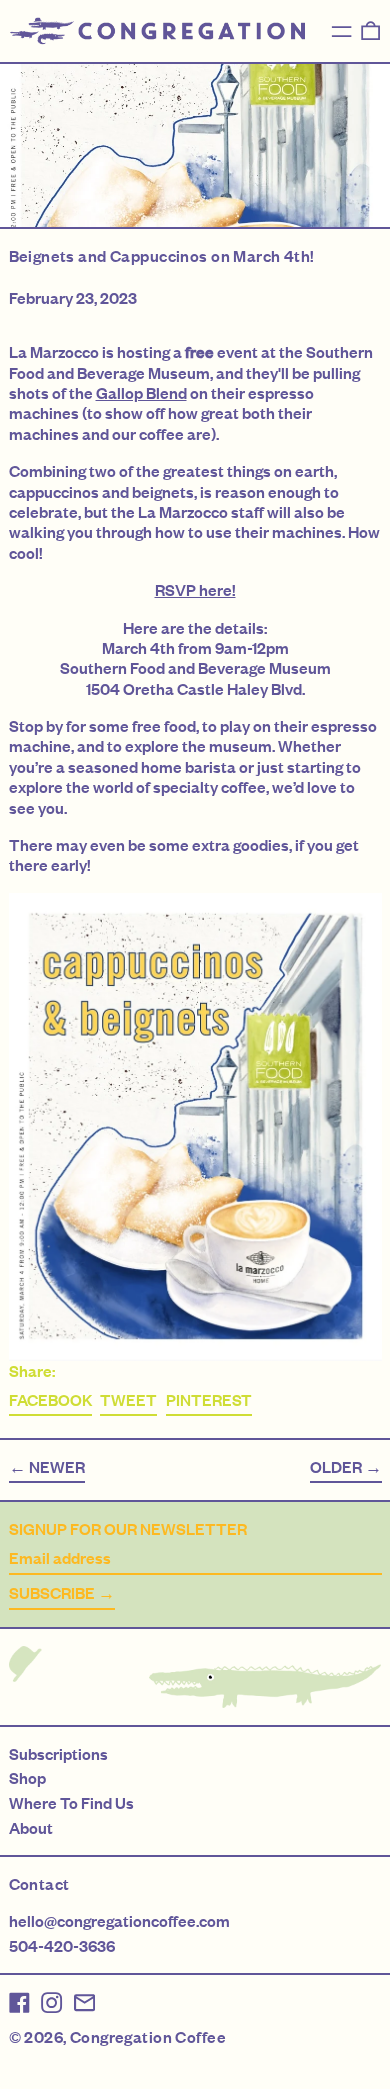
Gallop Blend (141, 393)
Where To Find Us (71, 1803)
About (31, 1828)
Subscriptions (58, 1754)
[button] (370, 30)
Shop (27, 1778)
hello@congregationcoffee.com (119, 1921)
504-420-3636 (62, 1946)
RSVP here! (195, 590)
